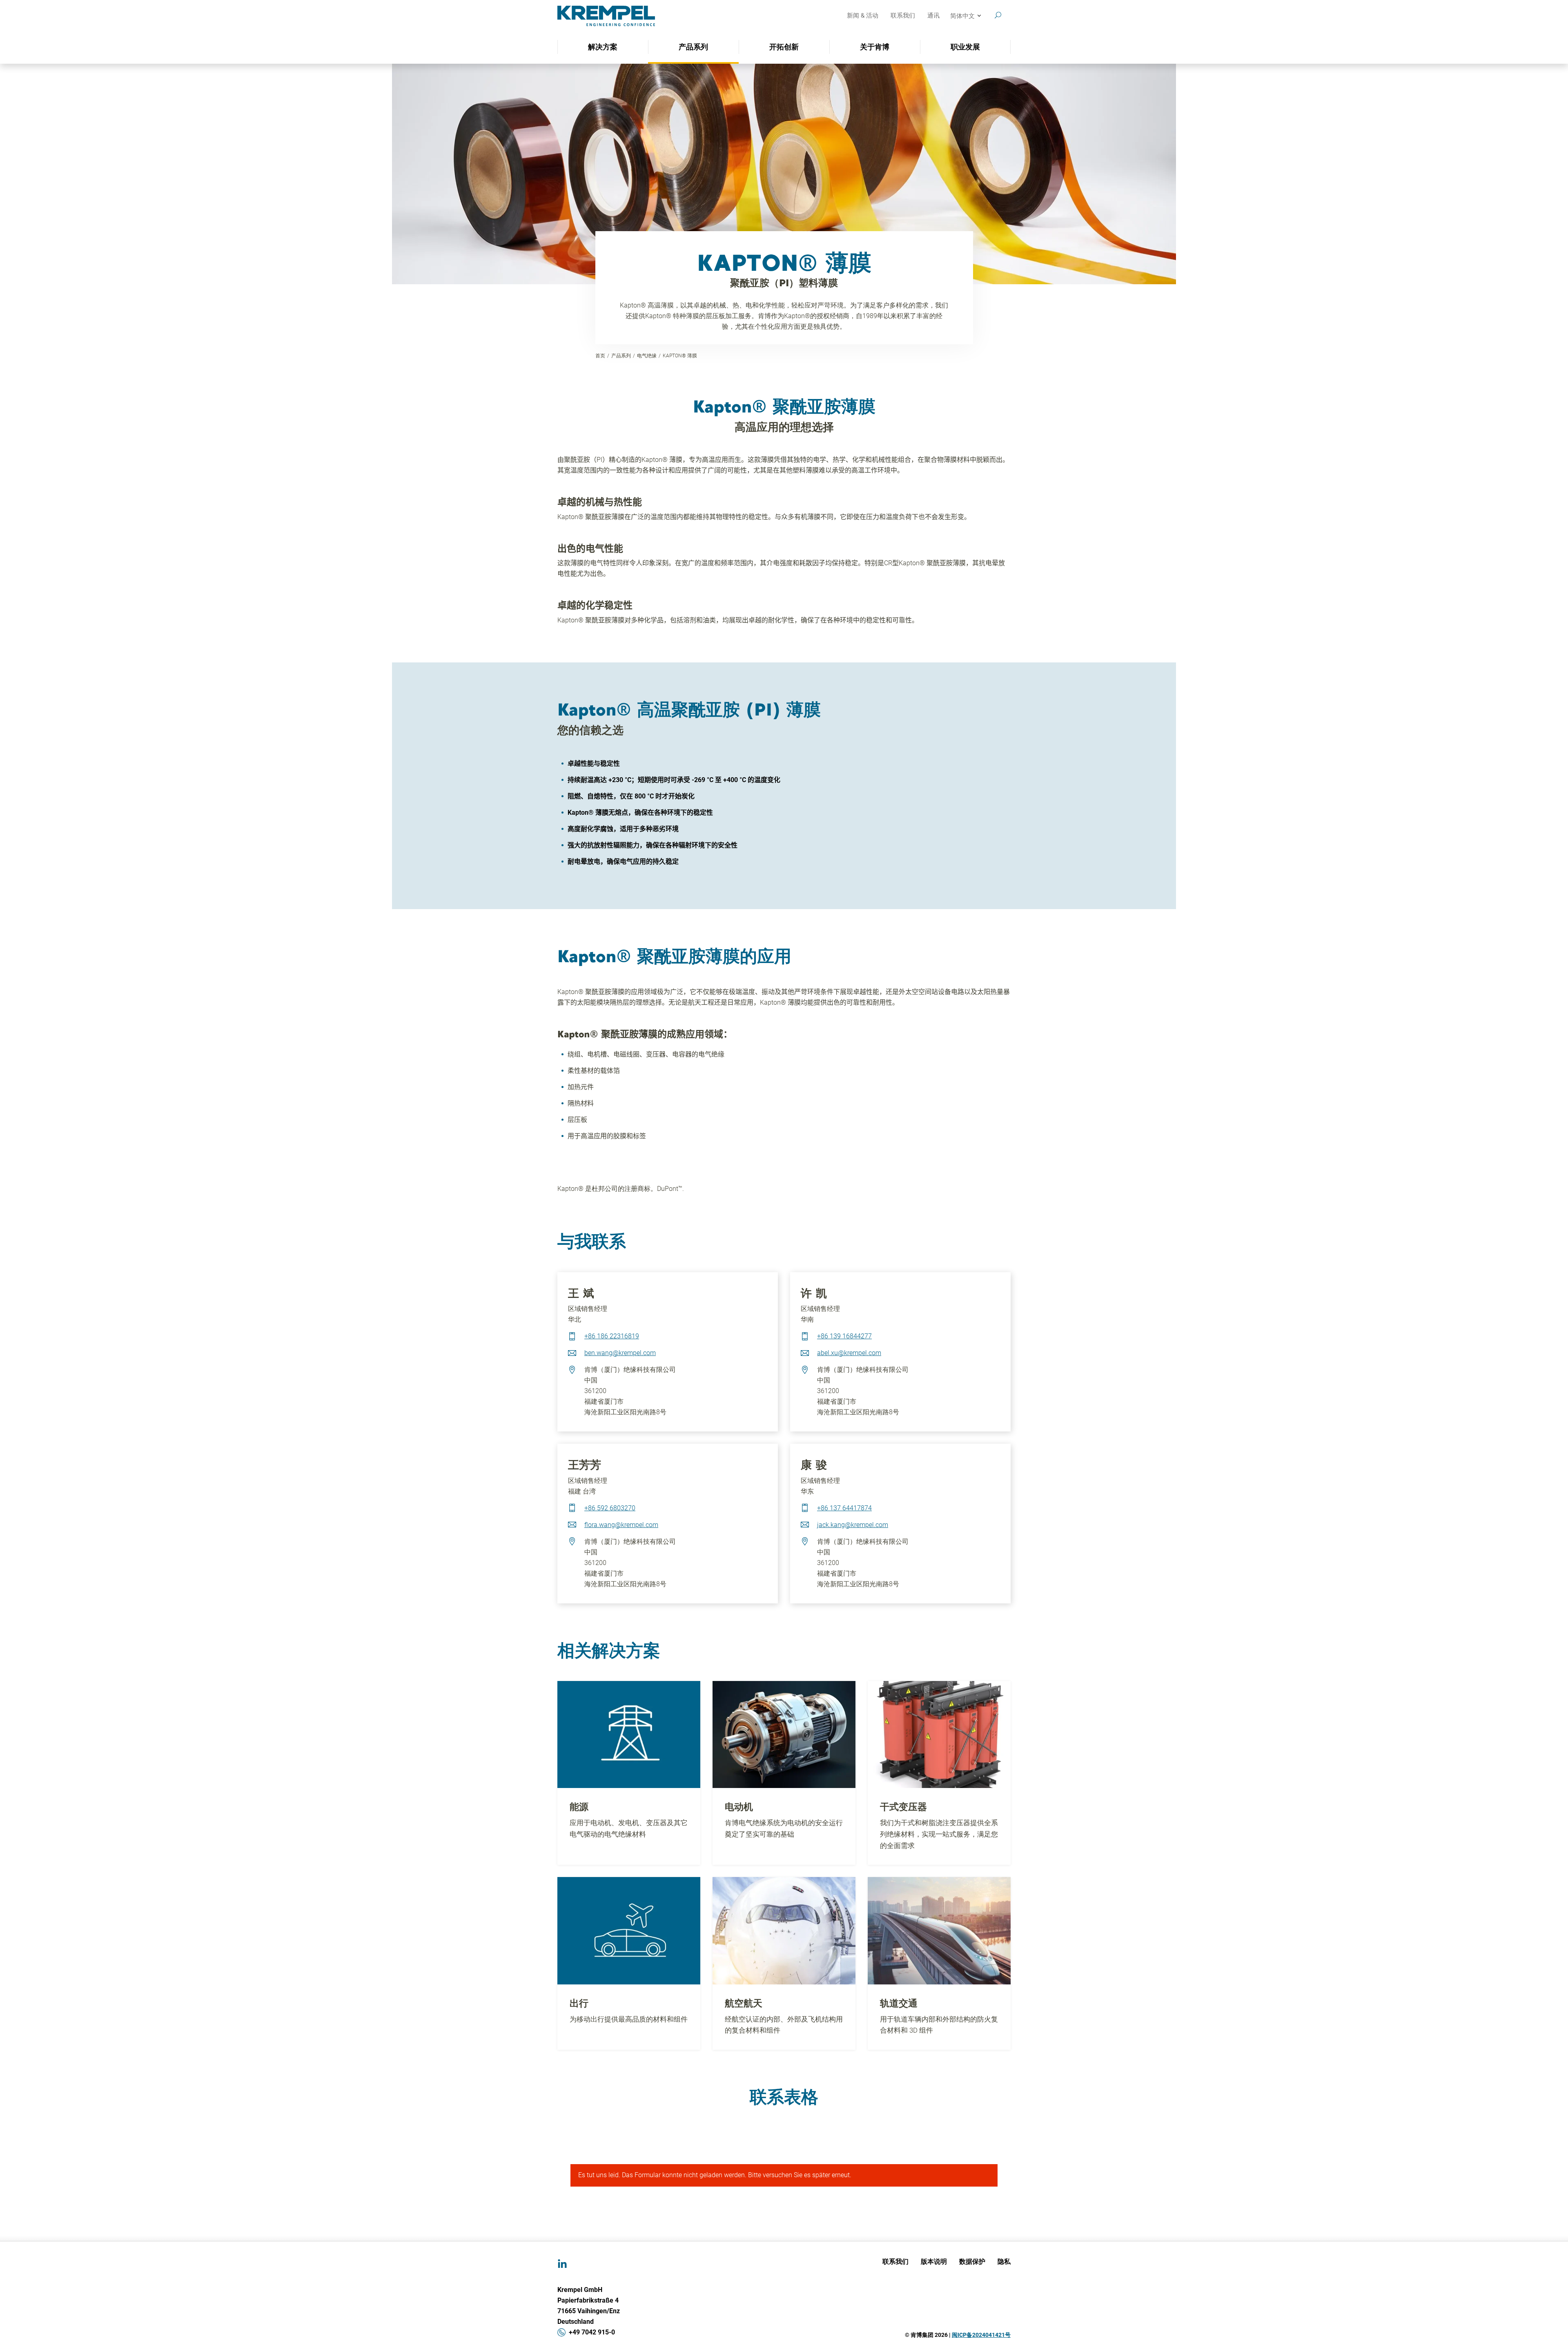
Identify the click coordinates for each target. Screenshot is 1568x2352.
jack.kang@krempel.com (853, 1525)
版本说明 (934, 2261)
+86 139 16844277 (844, 1336)
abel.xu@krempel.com (849, 1353)
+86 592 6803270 (610, 1508)
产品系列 (621, 356)
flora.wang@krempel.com (621, 1525)
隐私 (1004, 2261)
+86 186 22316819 (612, 1336)
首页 (600, 356)
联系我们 (903, 16)
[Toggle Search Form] (998, 15)
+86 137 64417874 (844, 1508)
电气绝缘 (647, 356)
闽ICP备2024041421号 (981, 2335)
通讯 (933, 16)
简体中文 (962, 16)
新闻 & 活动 (863, 16)
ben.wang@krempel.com (620, 1353)
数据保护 (972, 2261)
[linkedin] (562, 2264)
